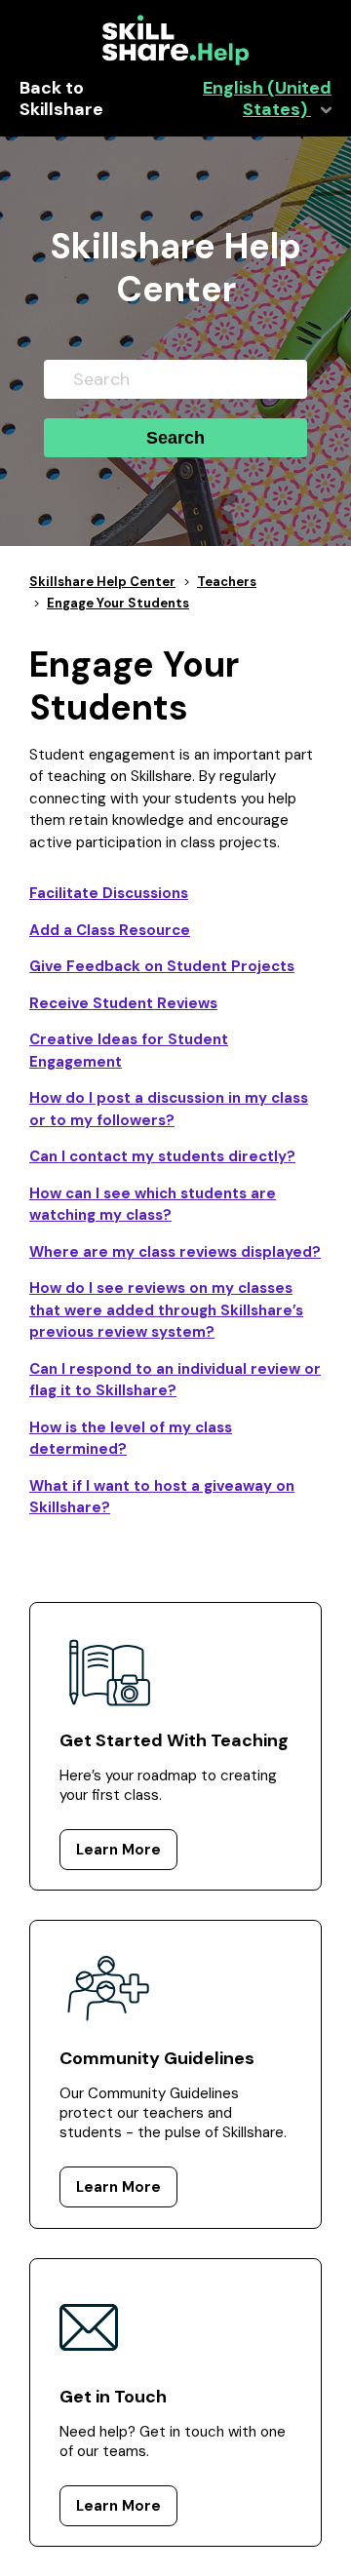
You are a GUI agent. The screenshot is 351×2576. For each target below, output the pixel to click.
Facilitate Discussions (109, 893)
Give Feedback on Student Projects (162, 966)
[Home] (175, 60)
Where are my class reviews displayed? (175, 1252)
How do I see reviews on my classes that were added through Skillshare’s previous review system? (166, 1310)
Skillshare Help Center (102, 582)
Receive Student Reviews (123, 1003)
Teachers (227, 582)
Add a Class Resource (110, 930)
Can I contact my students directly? (162, 1156)
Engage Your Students (118, 603)
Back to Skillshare (61, 99)
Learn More (118, 1850)
